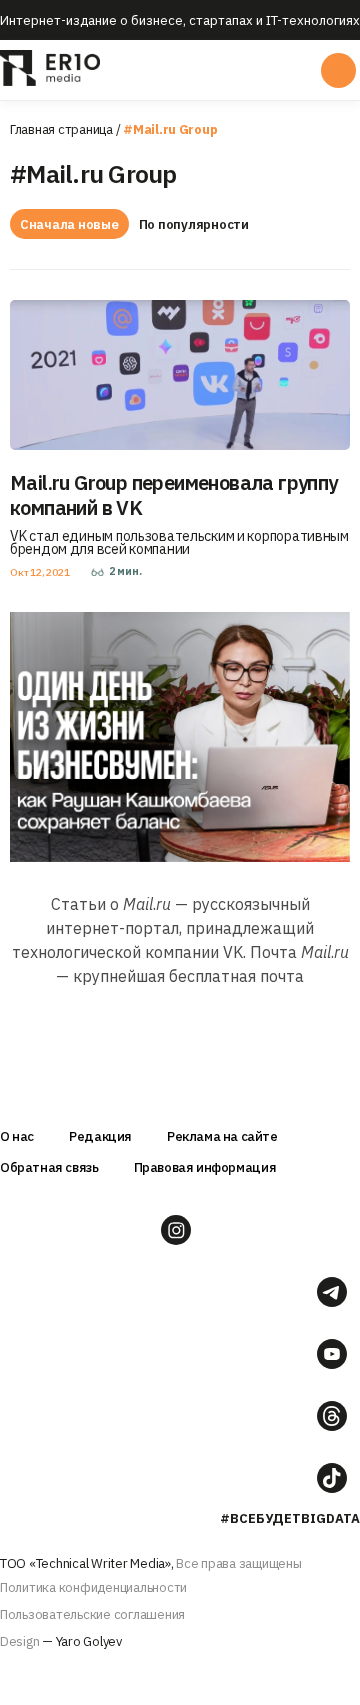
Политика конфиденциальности (93, 1587)
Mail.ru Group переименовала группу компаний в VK (174, 495)
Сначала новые (69, 224)
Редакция (100, 1136)
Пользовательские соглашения (92, 1614)
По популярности (194, 224)
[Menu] (178, 70)
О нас (17, 1136)
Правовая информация (205, 1167)
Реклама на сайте (222, 1136)
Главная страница (61, 129)
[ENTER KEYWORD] (338, 70)
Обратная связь (49, 1167)
